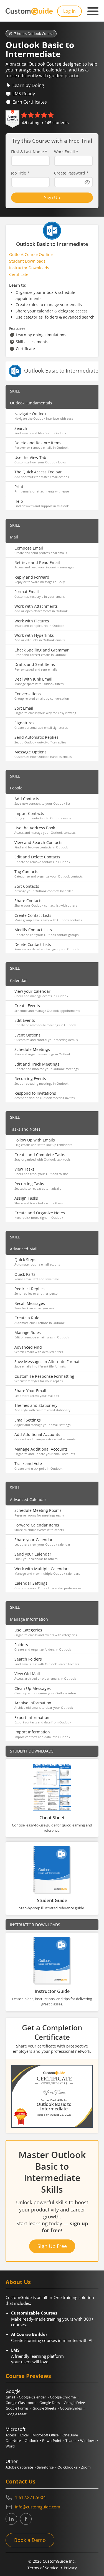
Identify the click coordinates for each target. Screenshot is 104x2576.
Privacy (70, 2568)
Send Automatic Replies (36, 737)
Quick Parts (25, 1274)
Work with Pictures (32, 621)
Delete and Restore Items (38, 443)
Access (11, 2435)
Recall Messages (30, 1303)
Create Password (71, 173)
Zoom (86, 2467)
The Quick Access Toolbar (38, 472)
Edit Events (25, 1020)
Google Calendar (32, 2397)
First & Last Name (29, 152)
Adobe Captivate (19, 2467)
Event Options (27, 1035)
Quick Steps (25, 1260)
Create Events (27, 1006)
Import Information (32, 1732)
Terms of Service (43, 2568)
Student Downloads (27, 261)
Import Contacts (29, 813)
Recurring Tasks (29, 1184)
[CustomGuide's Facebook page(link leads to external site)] (26, 2519)
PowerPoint (52, 2441)
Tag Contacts (26, 872)
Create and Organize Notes (40, 1213)
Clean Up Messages (33, 1688)
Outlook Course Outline (31, 254)
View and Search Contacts (38, 842)
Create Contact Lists (33, 915)
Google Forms (17, 2408)
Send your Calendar (33, 1554)
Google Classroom (21, 2403)
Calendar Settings (31, 1583)
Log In (69, 11)
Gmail (10, 2397)
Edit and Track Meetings (37, 1064)
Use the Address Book (35, 828)
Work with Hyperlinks (34, 635)
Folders (21, 1645)
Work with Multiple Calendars (42, 1569)
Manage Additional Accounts (41, 1449)
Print (19, 487)
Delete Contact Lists (33, 944)
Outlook (31, 2441)
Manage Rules (28, 1332)
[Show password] (87, 182)
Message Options (31, 752)
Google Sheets (44, 2408)
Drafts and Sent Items (35, 664)
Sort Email (24, 708)
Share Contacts (28, 901)
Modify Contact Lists (33, 930)
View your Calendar (32, 991)
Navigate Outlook (30, 414)
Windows (88, 2441)
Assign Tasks (26, 1198)
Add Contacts (27, 799)
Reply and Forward (32, 577)
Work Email (66, 152)
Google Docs (50, 2403)
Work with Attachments (36, 606)
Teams (71, 2441)
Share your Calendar (34, 1540)
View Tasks (24, 1169)
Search (21, 428)
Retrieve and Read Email (37, 562)
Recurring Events (30, 1078)
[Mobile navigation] (93, 11)
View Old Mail (27, 1674)
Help (19, 501)
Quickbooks (67, 2467)
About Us (18, 2282)
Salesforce (45, 2467)
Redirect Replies (30, 1289)
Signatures (24, 723)
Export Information (32, 1717)
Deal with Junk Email (33, 679)
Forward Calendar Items (37, 1525)
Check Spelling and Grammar (42, 650)
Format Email (27, 592)
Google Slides (71, 2408)
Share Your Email (30, 1391)
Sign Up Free (52, 2246)
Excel (24, 2435)
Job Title (20, 173)
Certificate (19, 274)
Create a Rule (27, 1318)
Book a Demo (30, 2540)
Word (10, 2446)
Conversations (28, 694)
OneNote (13, 2441)
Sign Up (52, 197)
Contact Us (21, 2481)
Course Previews (28, 2376)
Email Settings (28, 1420)
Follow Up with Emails (35, 1140)
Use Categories (28, 1630)
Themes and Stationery (36, 1405)
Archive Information (33, 1703)
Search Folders (28, 1659)
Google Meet (16, 2414)
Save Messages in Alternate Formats (48, 1362)
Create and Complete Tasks (40, 1155)
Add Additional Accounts (37, 1434)
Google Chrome (63, 2397)
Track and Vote (28, 1463)
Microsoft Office (45, 2435)
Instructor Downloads (29, 268)
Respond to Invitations (35, 1093)
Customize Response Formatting (44, 1376)
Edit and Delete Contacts (37, 857)
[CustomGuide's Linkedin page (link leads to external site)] (11, 2519)
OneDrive (70, 2435)
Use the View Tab (30, 457)
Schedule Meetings (32, 1049)
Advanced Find (28, 1347)
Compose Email (29, 548)
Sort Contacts (27, 886)
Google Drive (74, 2403)
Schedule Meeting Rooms (38, 1510)
